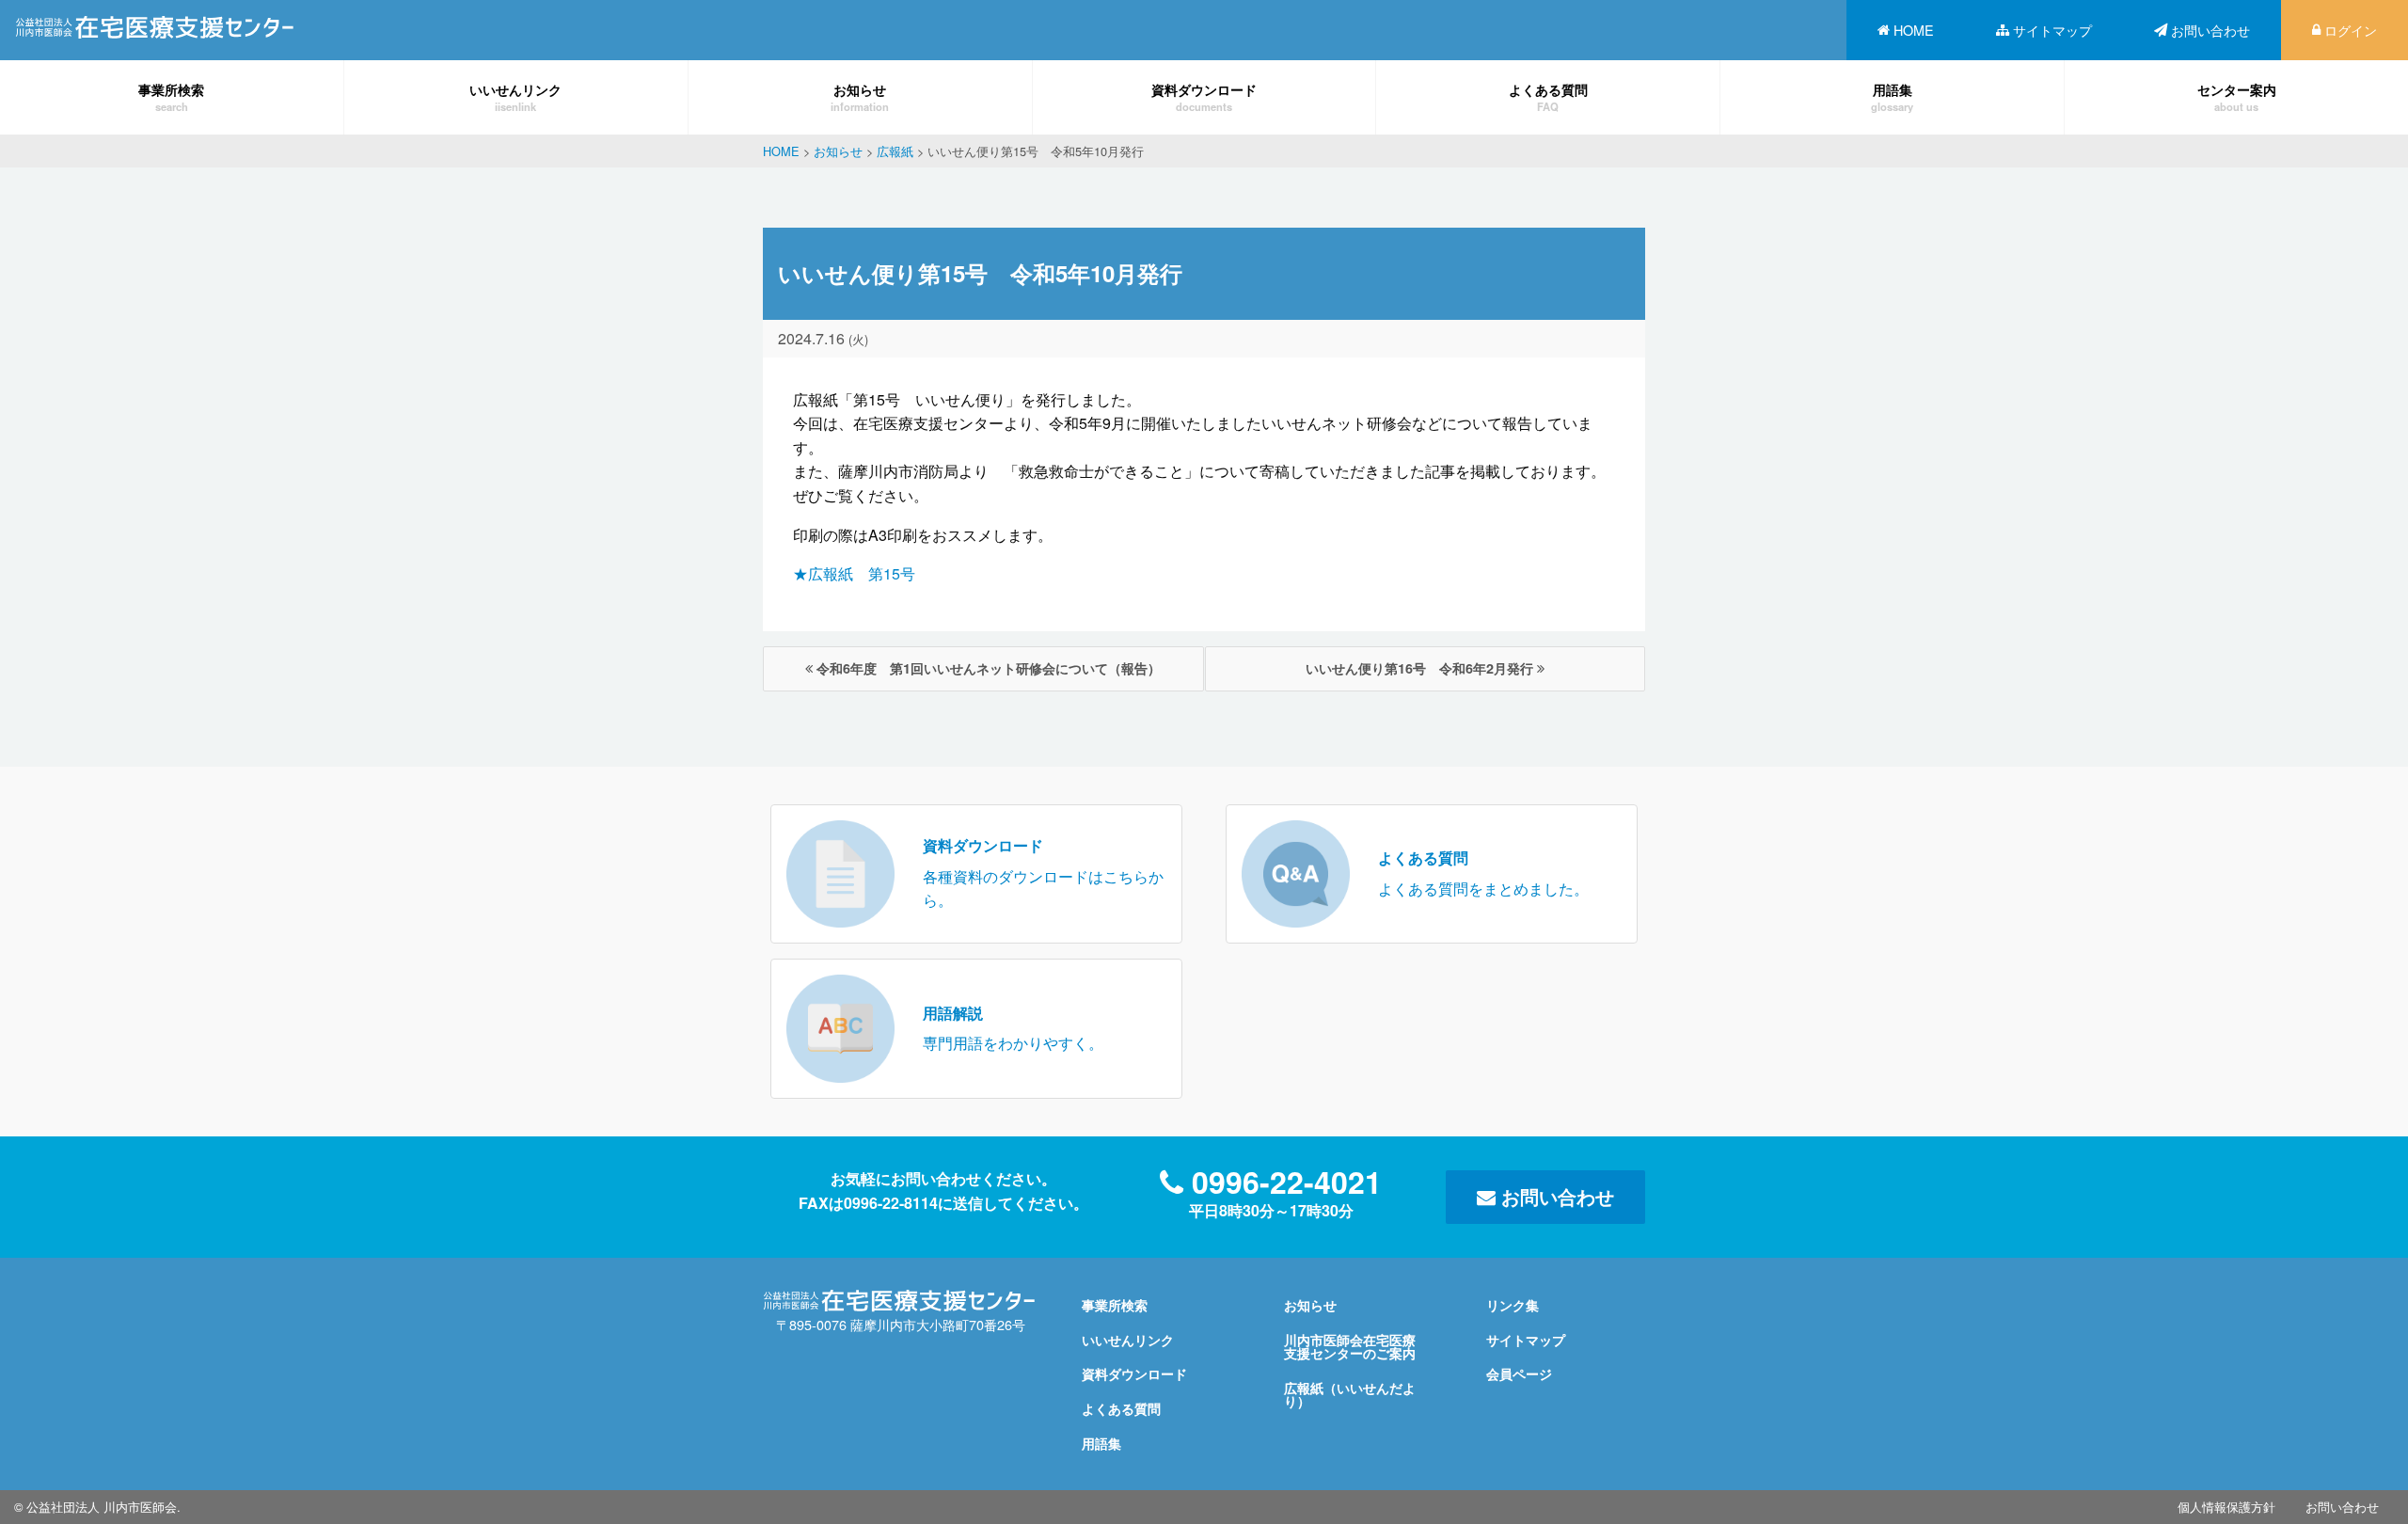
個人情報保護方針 (2226, 1507)
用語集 (1892, 96)
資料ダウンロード (1204, 96)
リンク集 (1513, 1305)
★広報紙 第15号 (854, 573)
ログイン (2351, 30)
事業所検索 (171, 96)
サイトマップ (2052, 30)
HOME (1914, 30)
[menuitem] (1906, 30)
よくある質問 (1548, 96)
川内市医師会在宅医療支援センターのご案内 (1350, 1346)
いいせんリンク (515, 96)
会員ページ (1519, 1373)
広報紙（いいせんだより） (1350, 1394)
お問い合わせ (2210, 30)
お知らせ (860, 96)
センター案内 (2237, 96)
